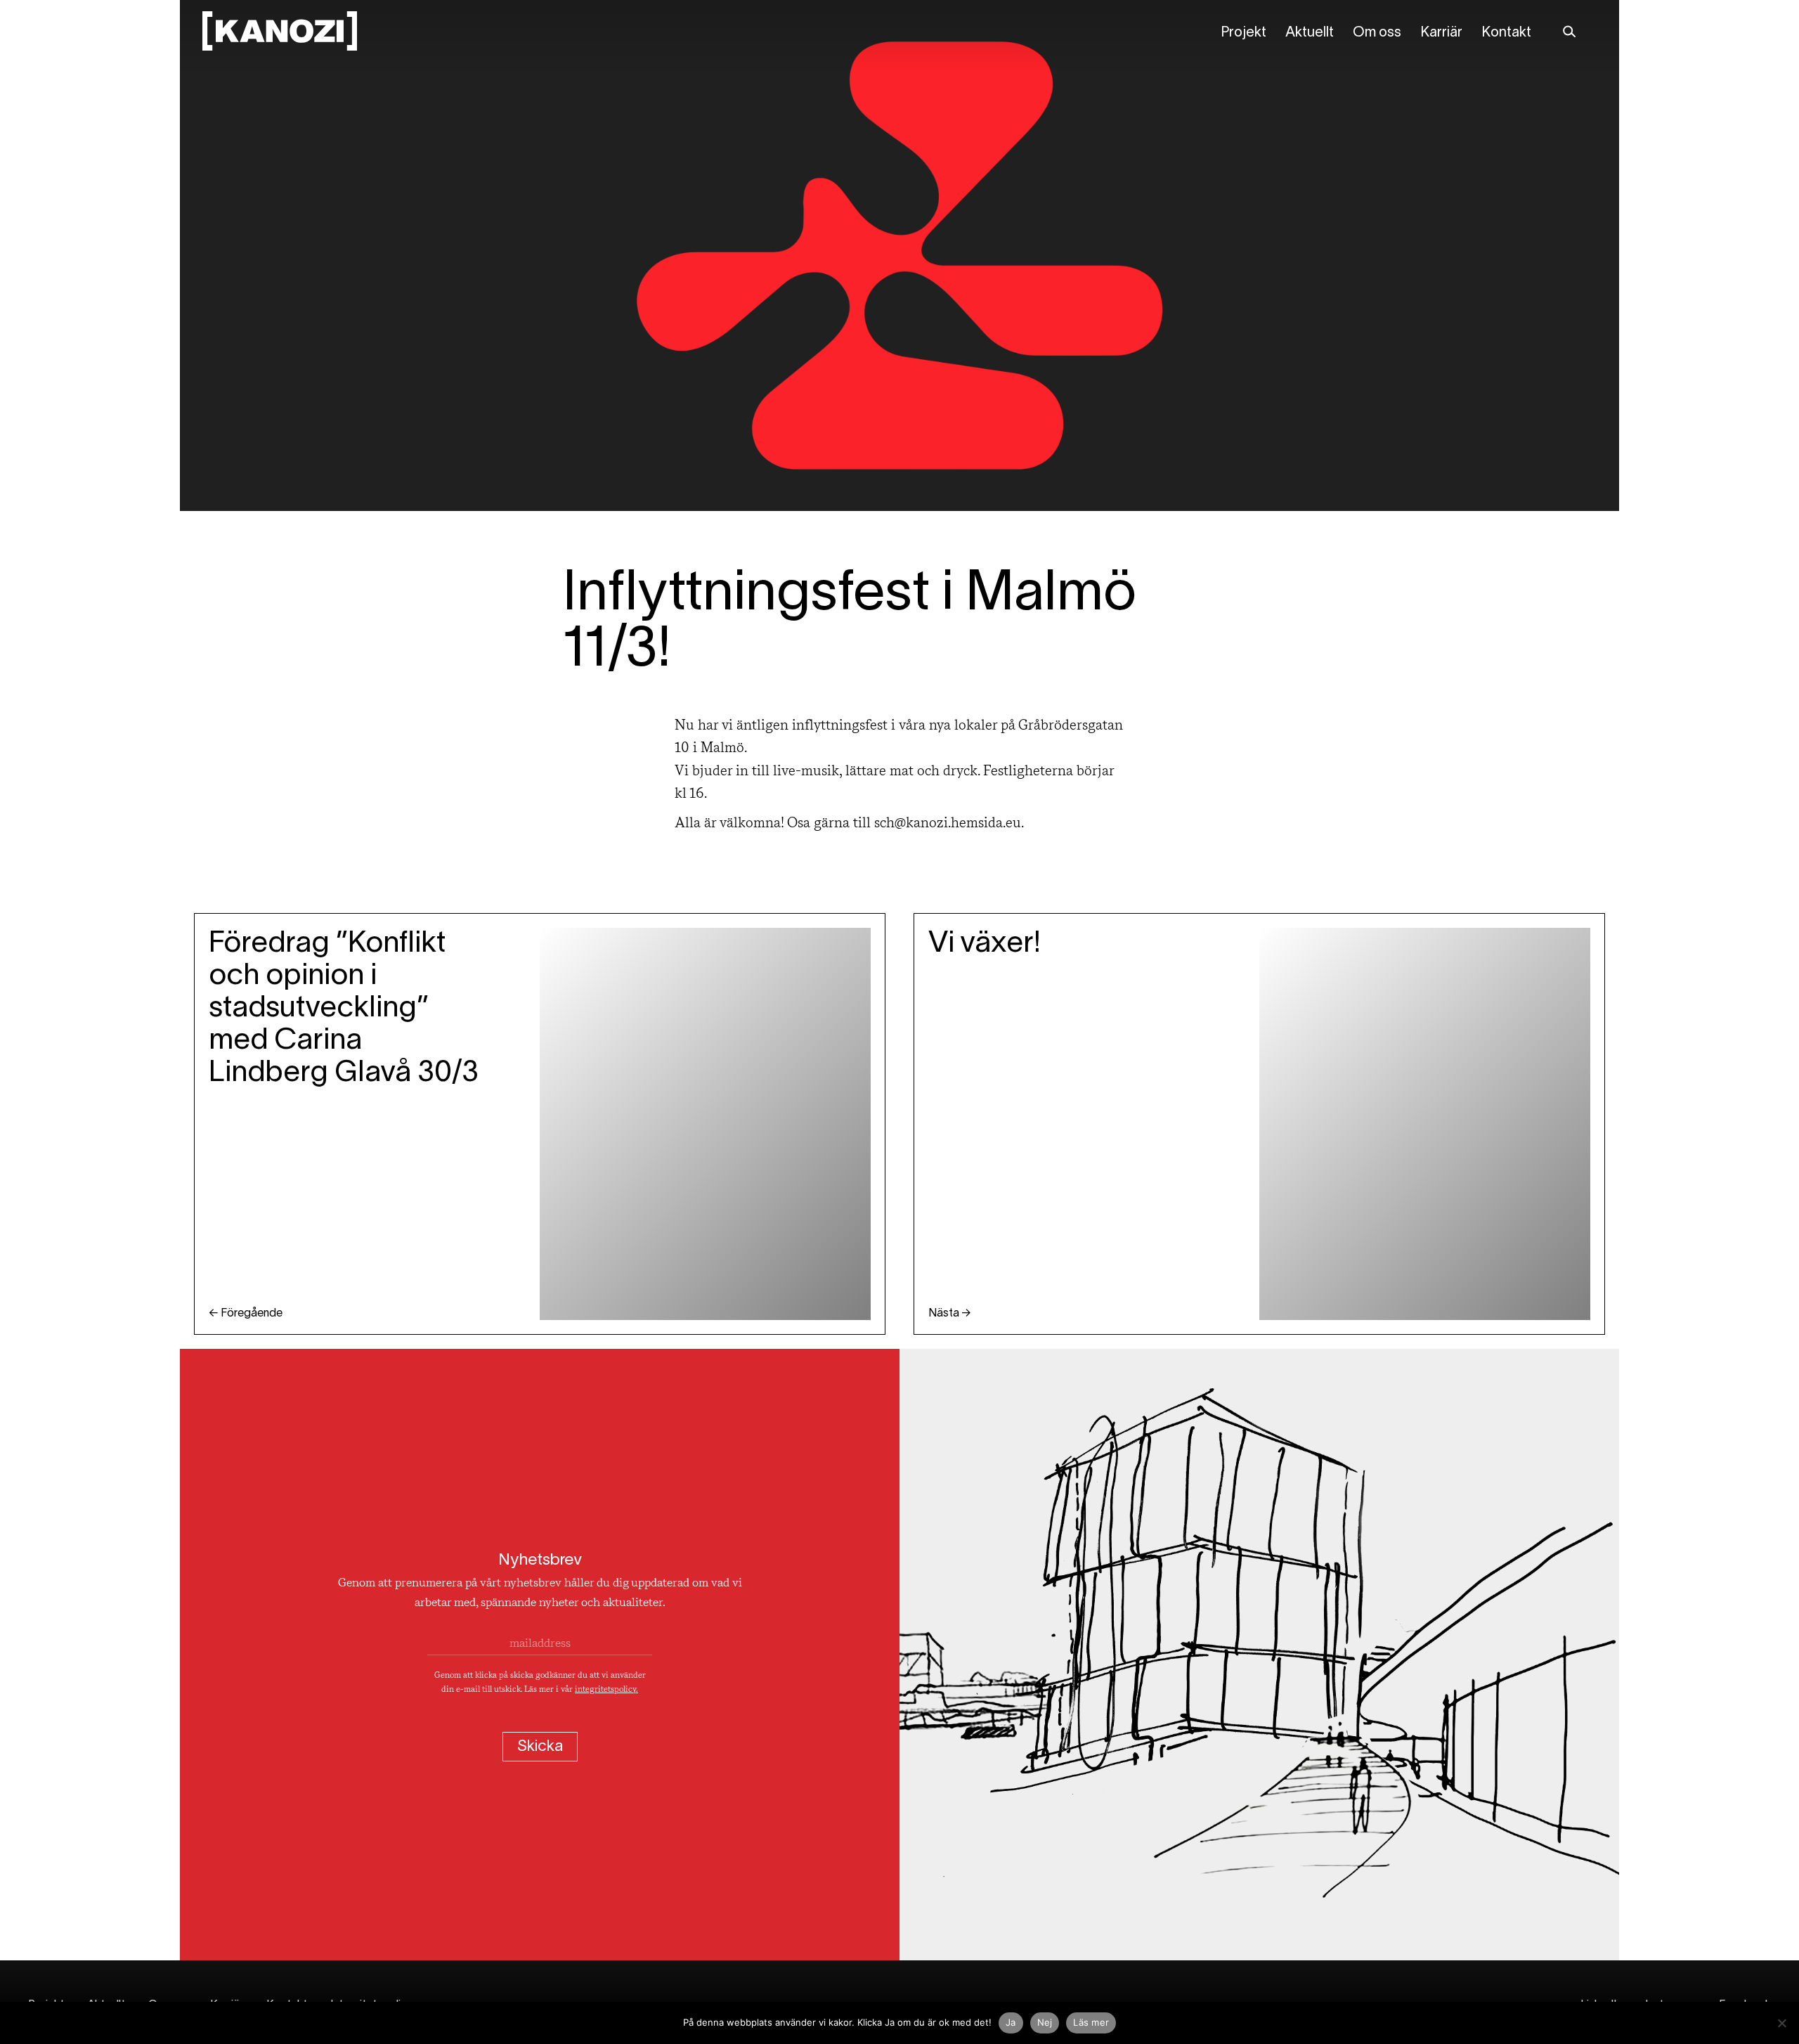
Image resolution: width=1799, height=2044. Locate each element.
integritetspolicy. (606, 1690)
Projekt (1243, 33)
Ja (1011, 2022)
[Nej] (1781, 2023)
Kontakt (1506, 33)
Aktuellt (1310, 33)
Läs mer (1091, 2022)
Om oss (1377, 33)
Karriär (1441, 33)
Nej (1045, 2022)
